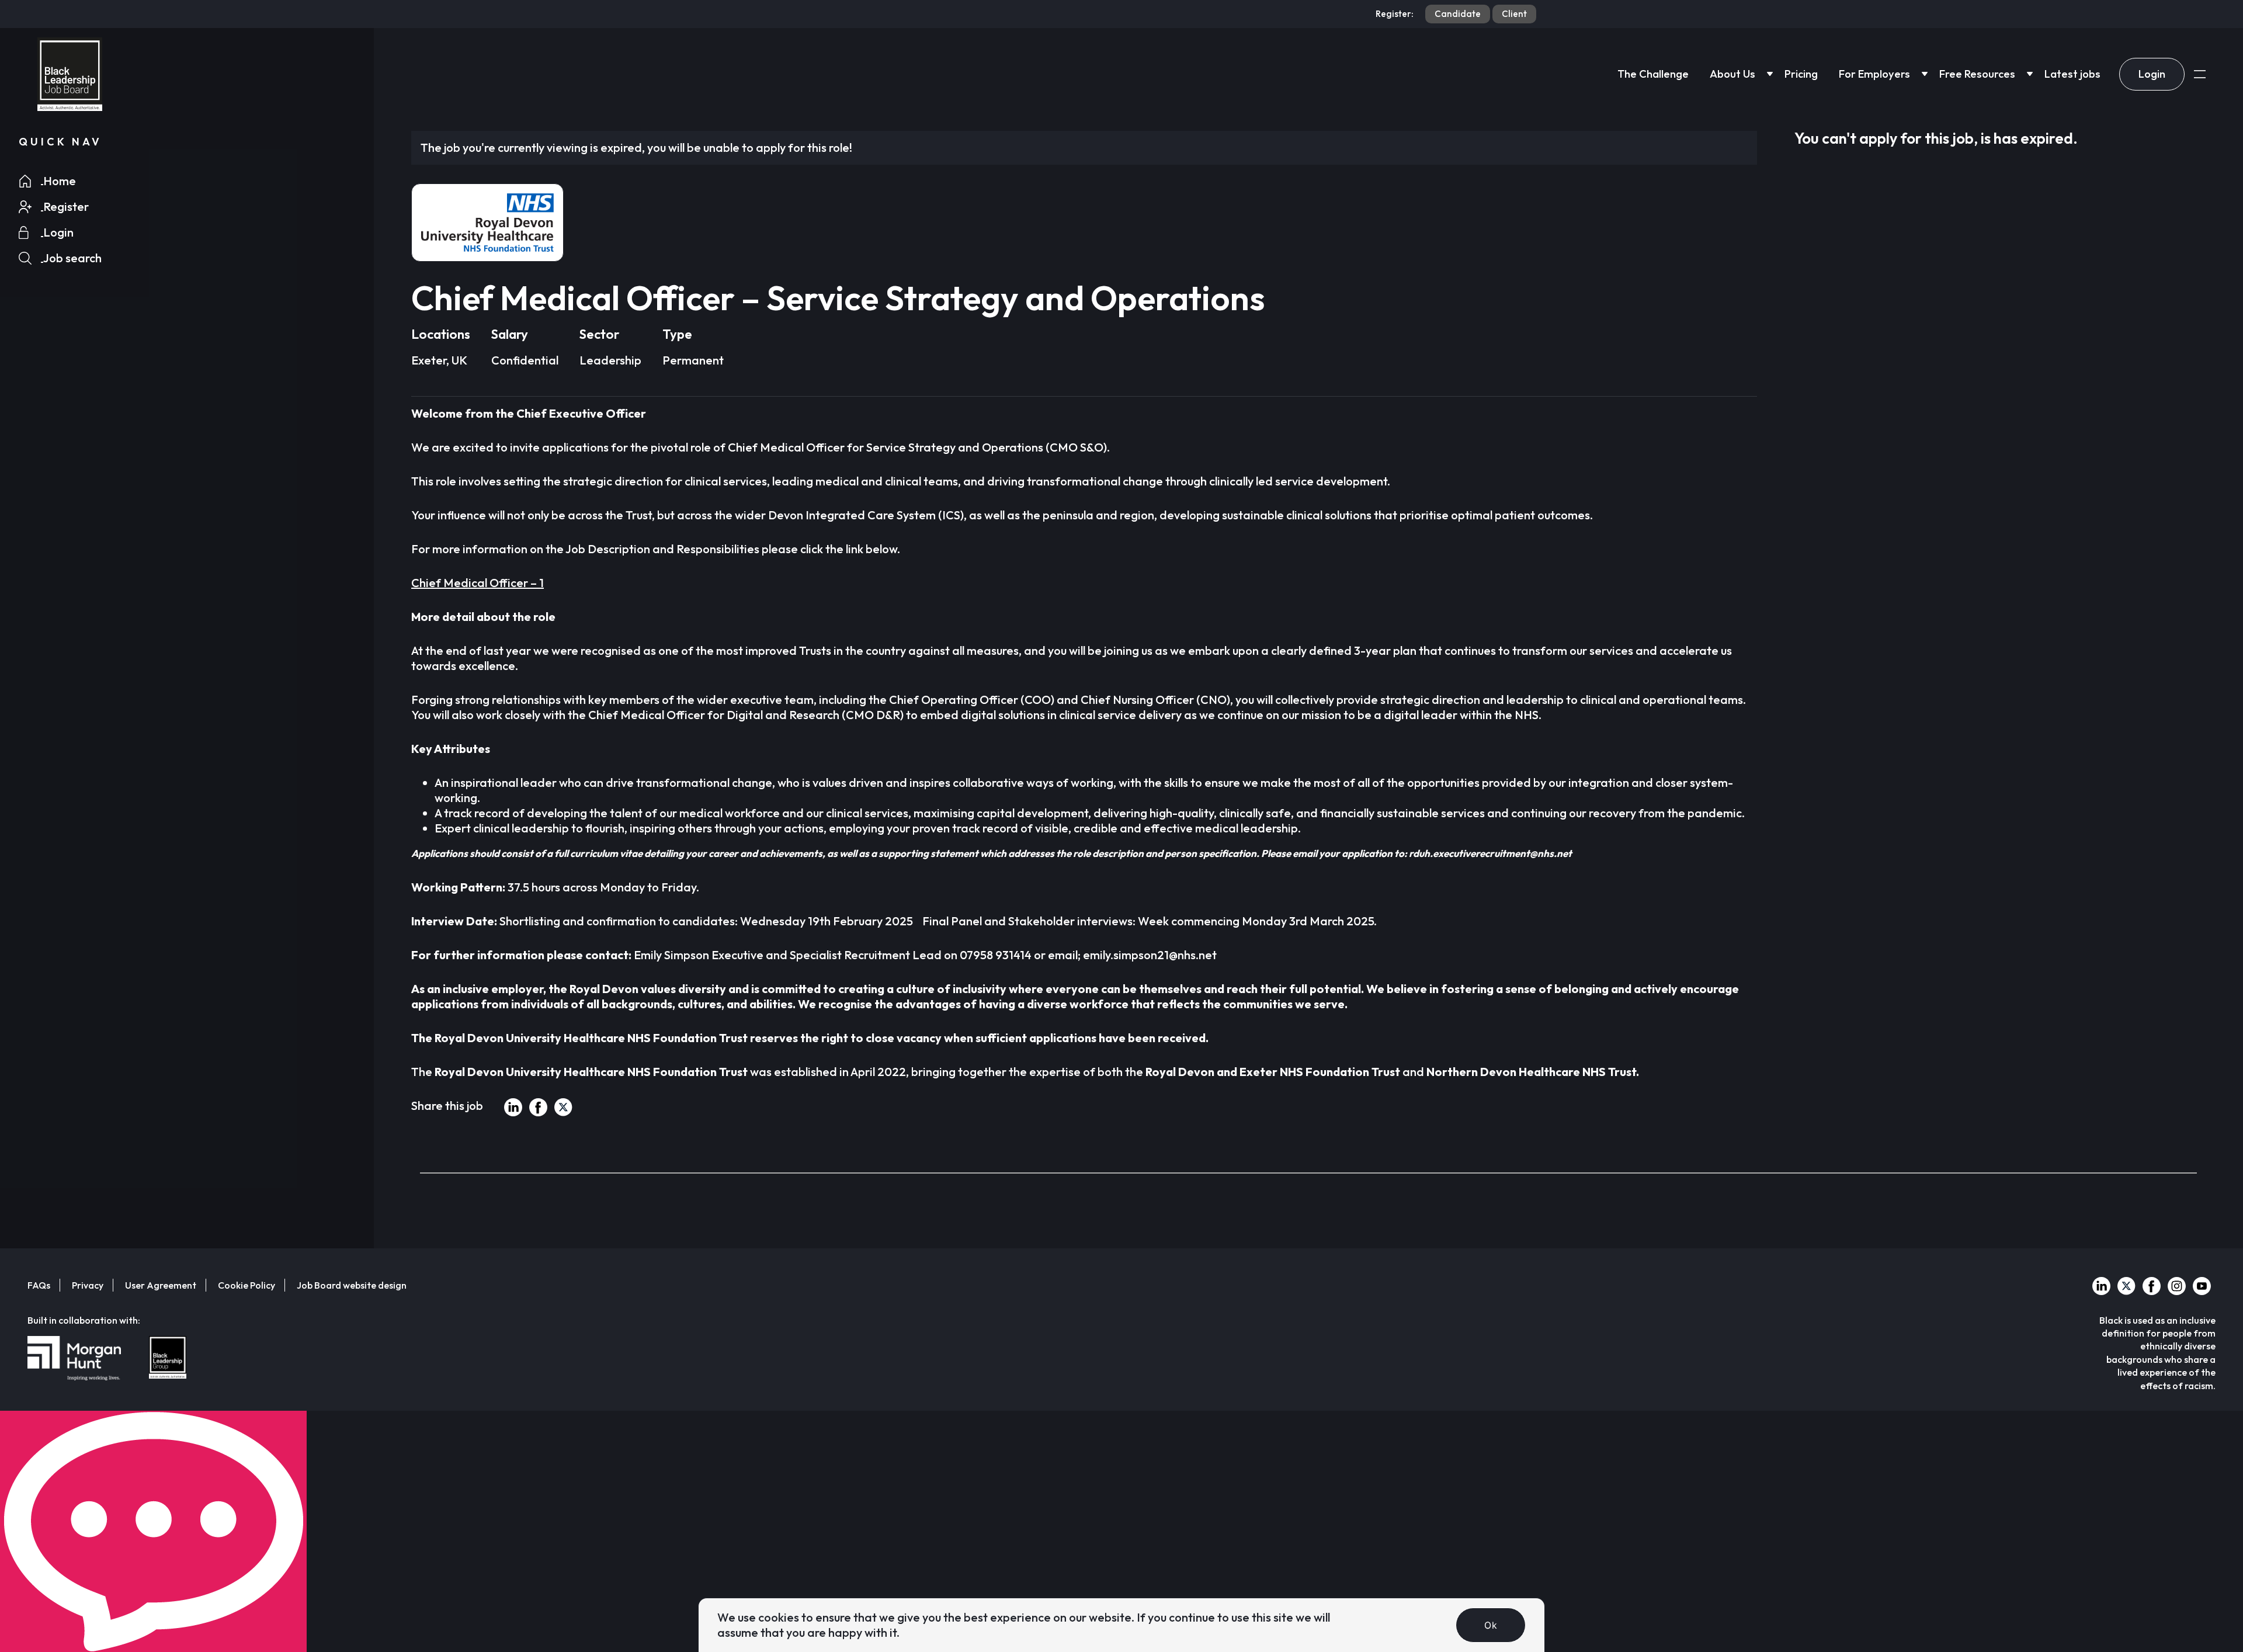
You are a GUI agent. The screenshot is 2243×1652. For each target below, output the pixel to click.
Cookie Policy (246, 1285)
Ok (1491, 1625)
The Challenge (1653, 74)
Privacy (88, 1285)
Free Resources (1977, 74)
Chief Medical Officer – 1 (478, 583)
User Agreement (161, 1285)
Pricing (1801, 74)
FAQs (39, 1285)
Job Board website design (352, 1285)
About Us (1732, 74)
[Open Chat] (153, 1531)
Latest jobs (2072, 74)
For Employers (1874, 74)
